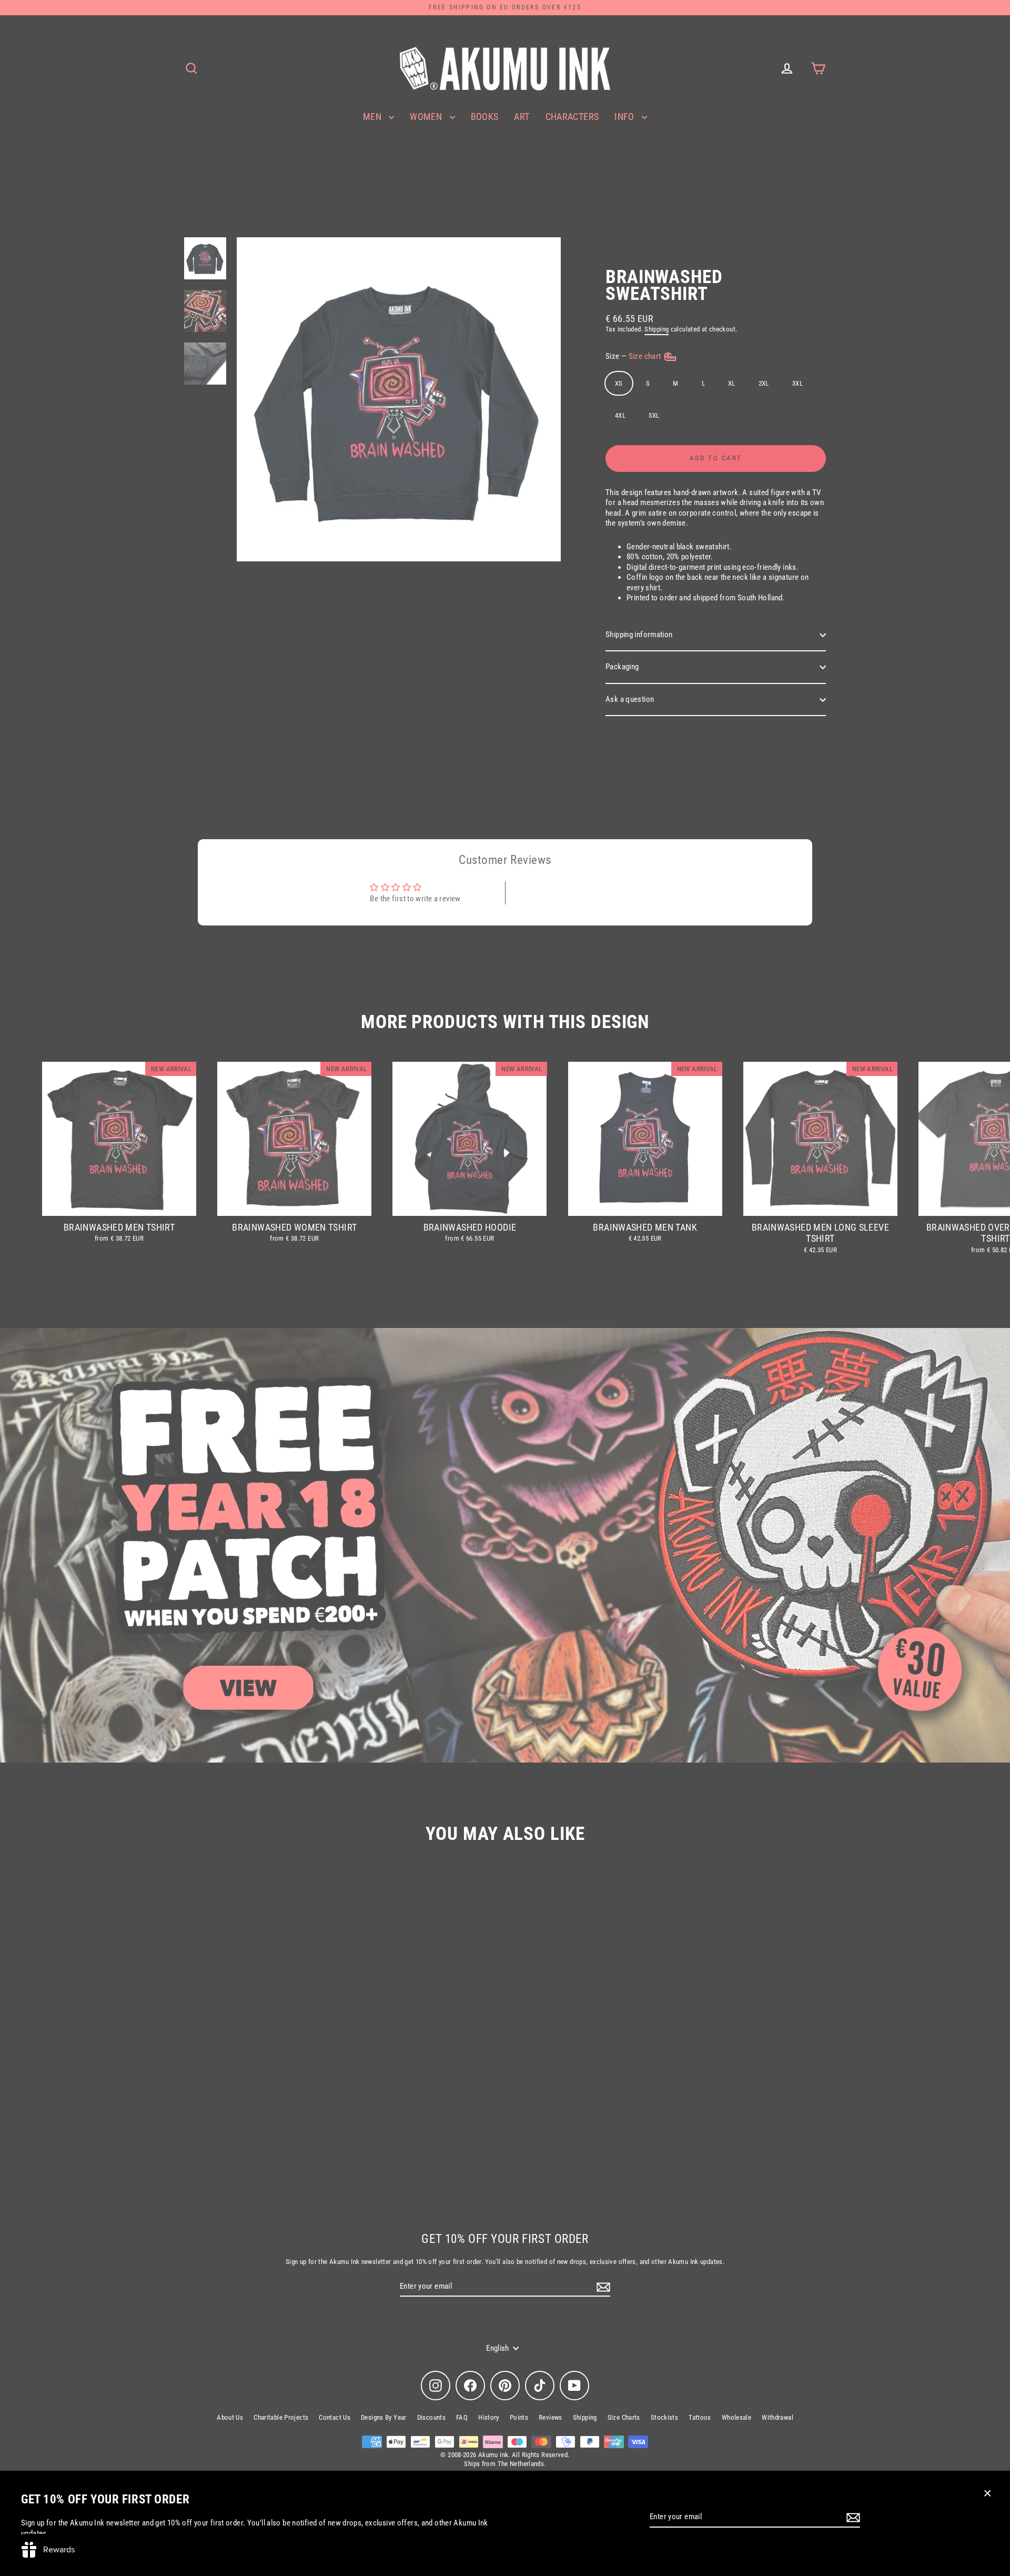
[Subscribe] (852, 2518)
